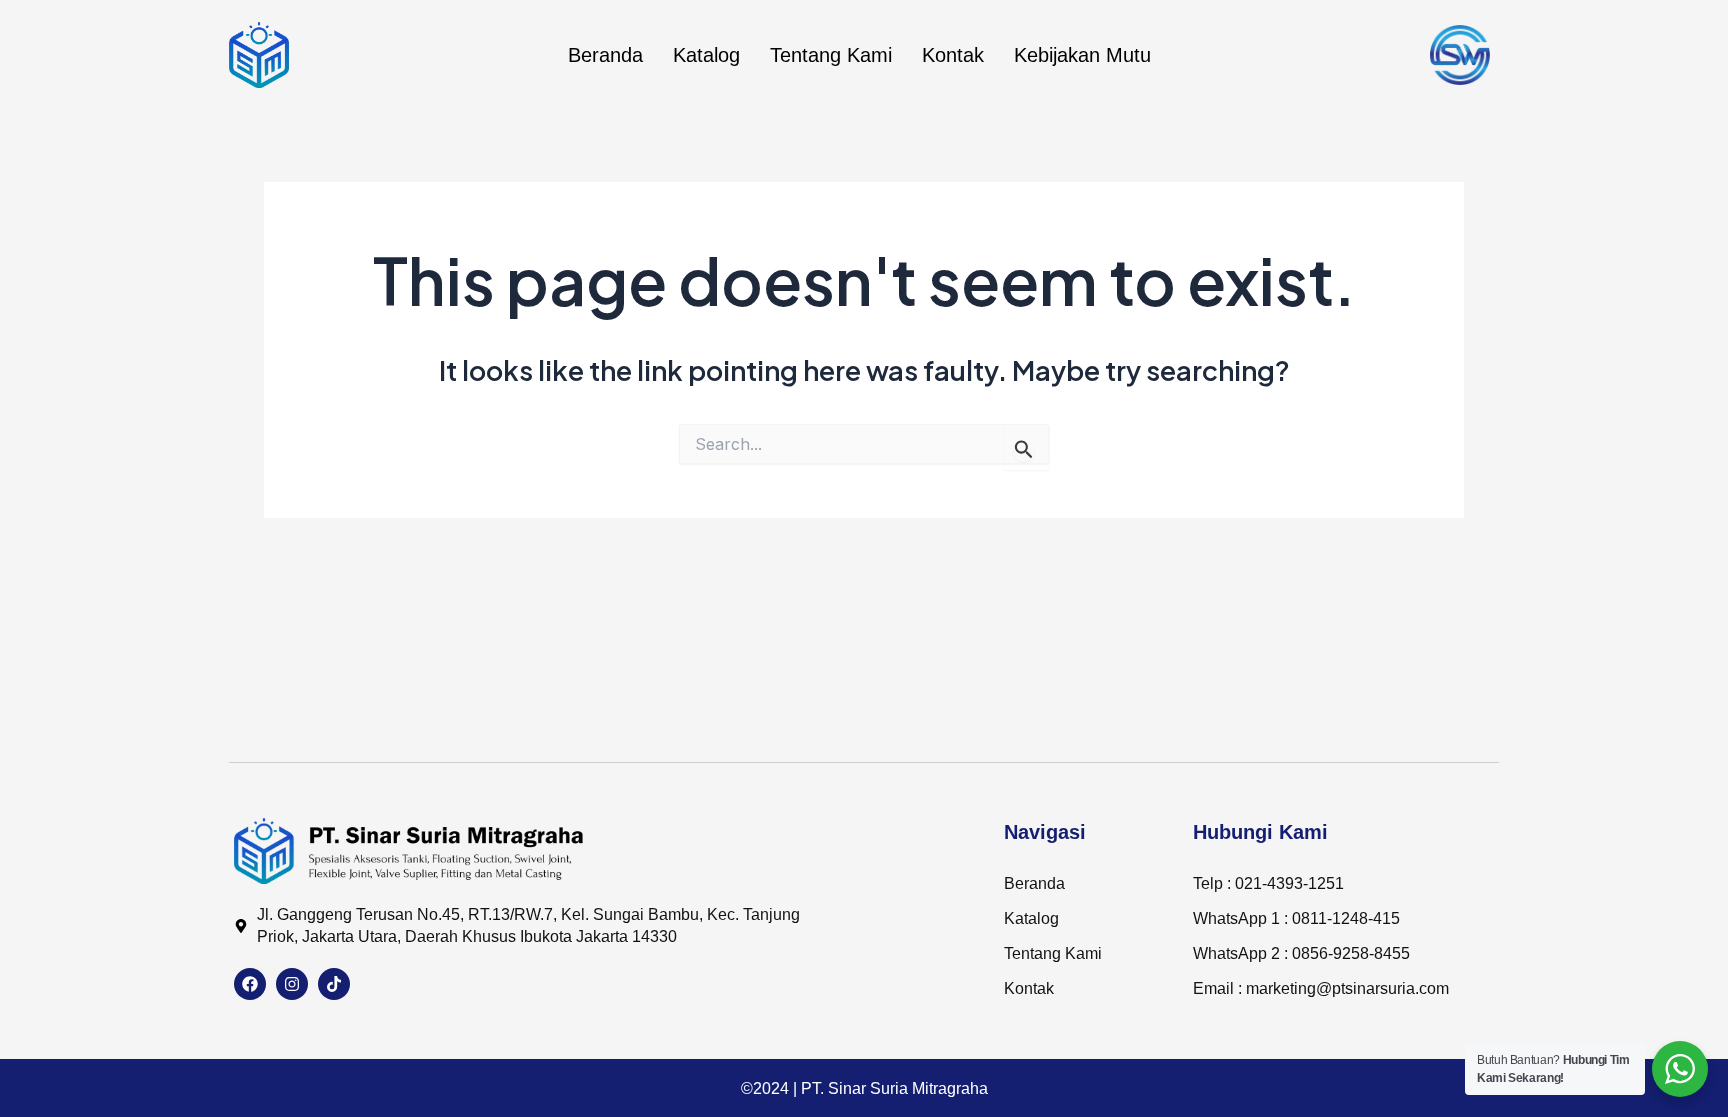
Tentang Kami (831, 55)
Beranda (605, 55)
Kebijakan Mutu (1082, 55)
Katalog (706, 55)
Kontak (953, 55)
